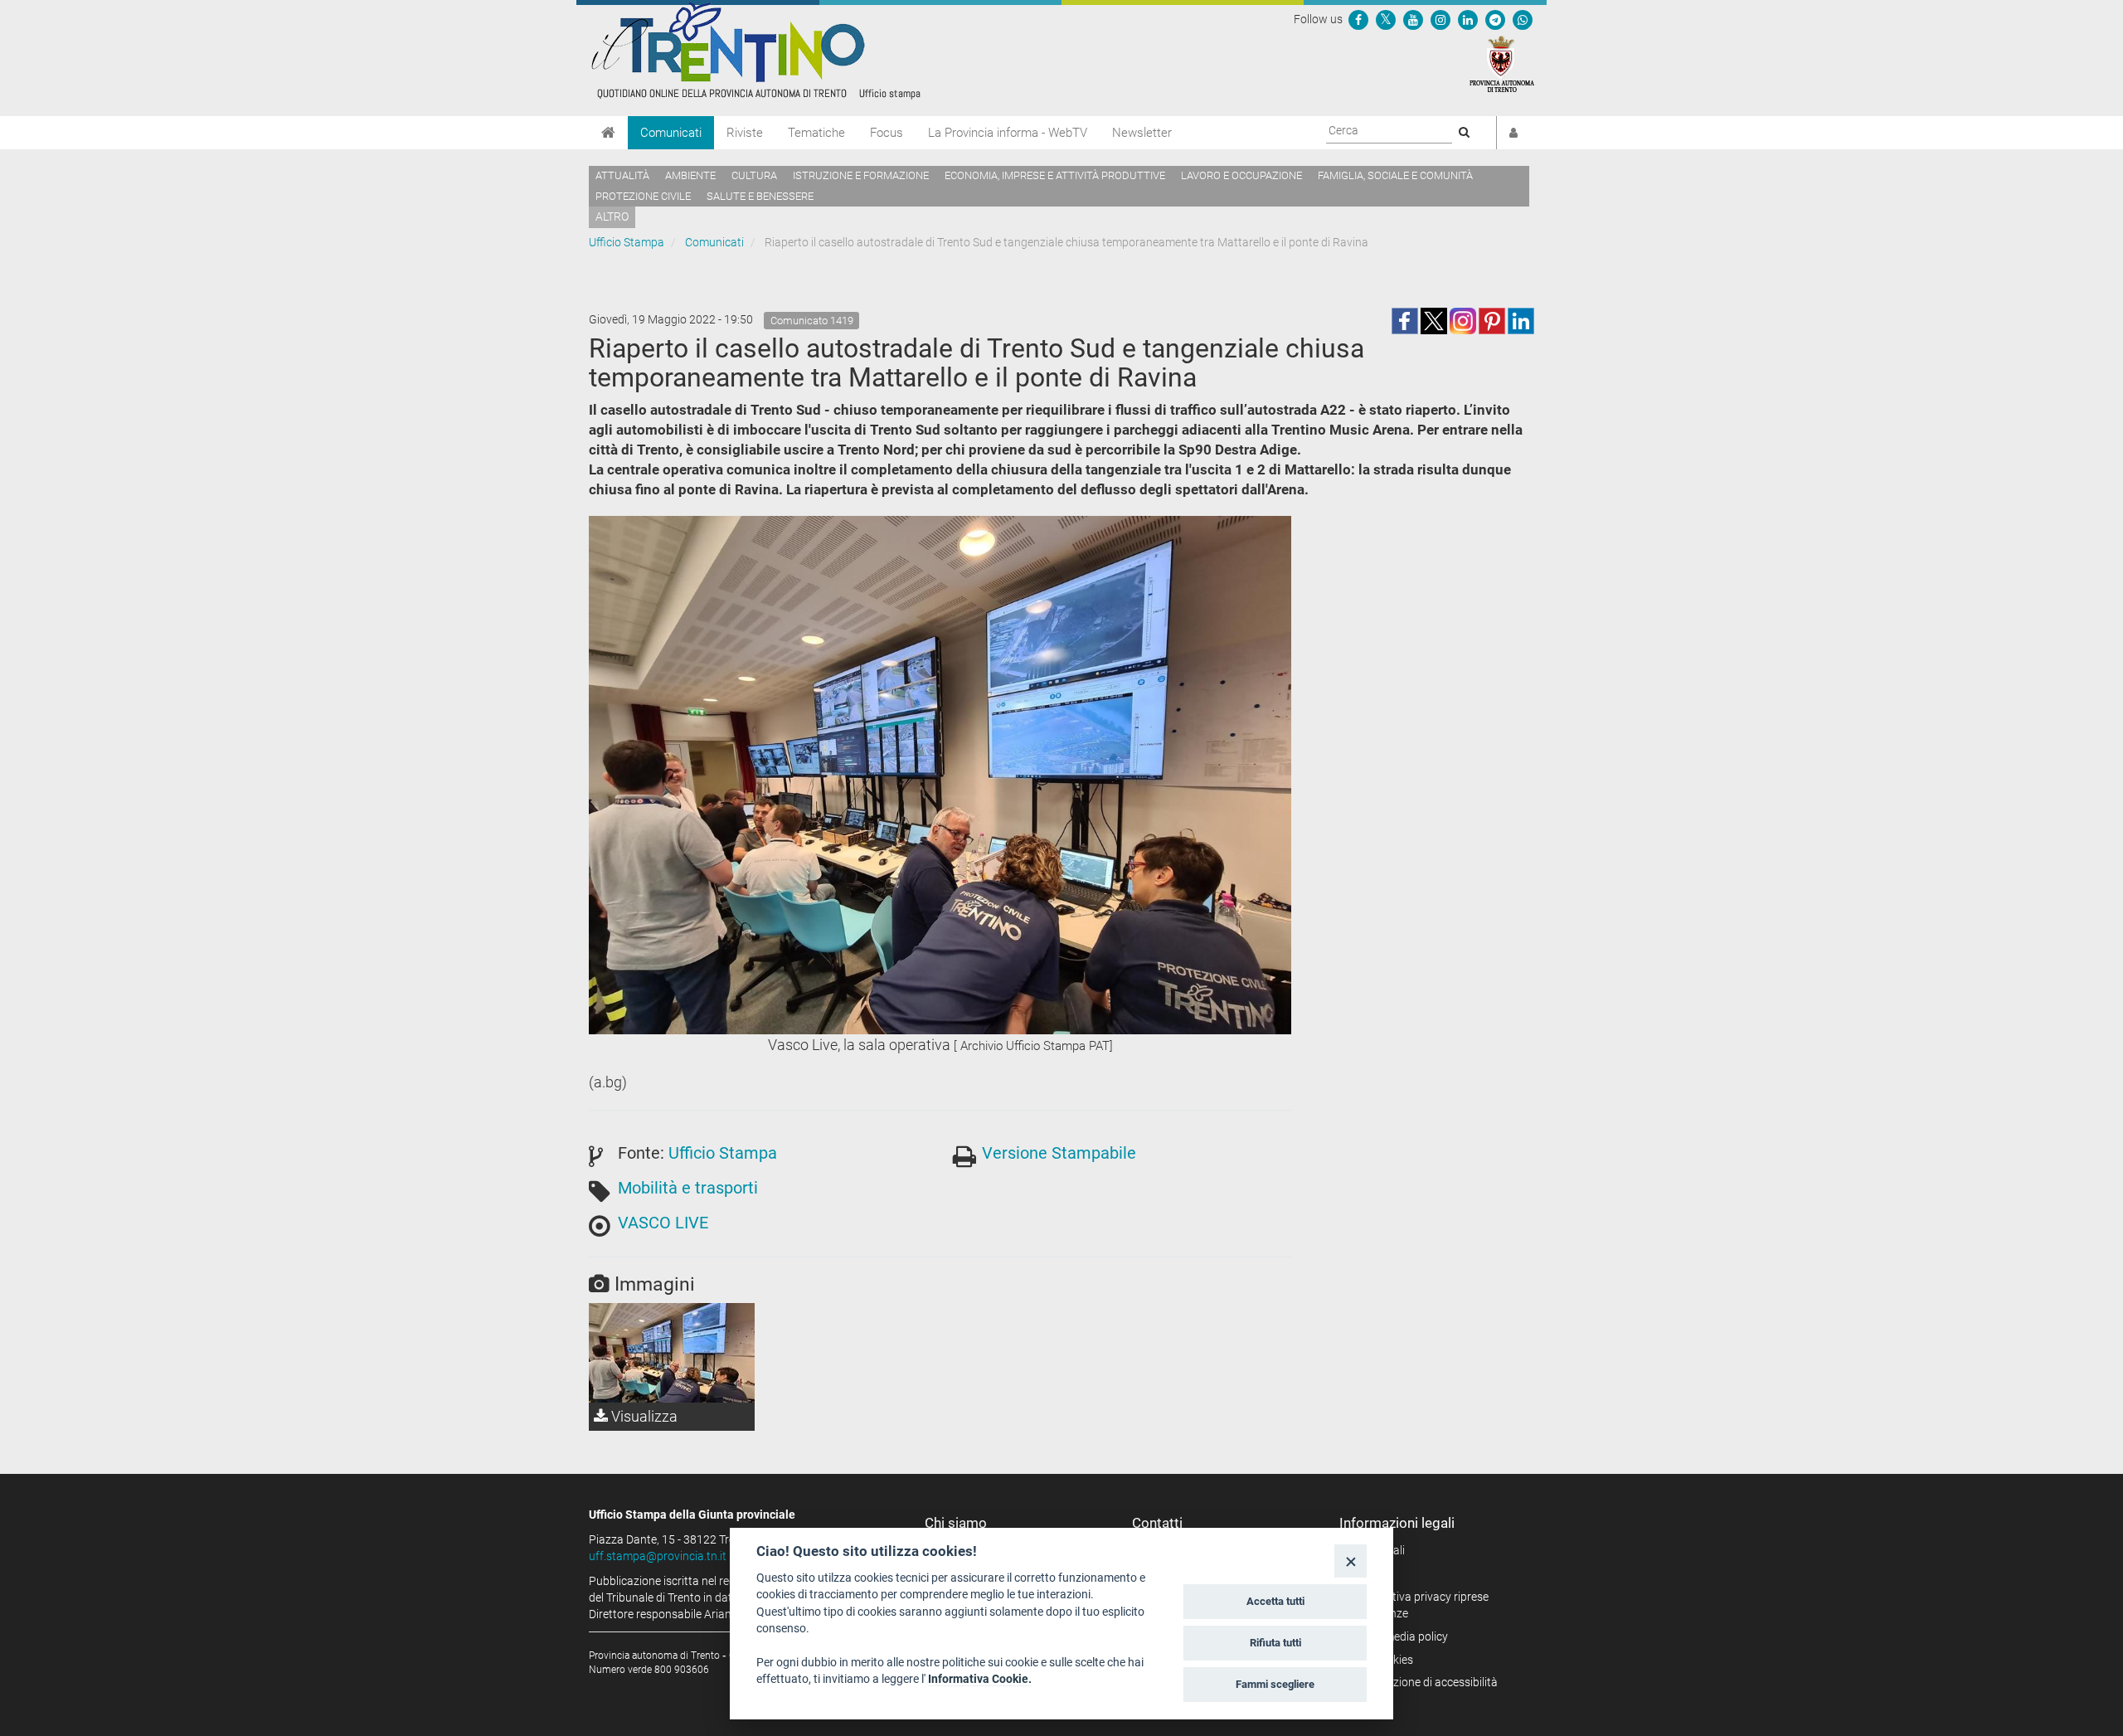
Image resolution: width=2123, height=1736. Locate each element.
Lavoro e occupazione (1241, 175)
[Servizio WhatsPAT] (1523, 19)
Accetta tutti (1275, 1601)
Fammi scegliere (1275, 1684)
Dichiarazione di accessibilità (1424, 1682)
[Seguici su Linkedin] (1468, 19)
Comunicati (671, 133)
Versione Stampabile (1059, 1153)
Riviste (745, 133)
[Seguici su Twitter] (1386, 19)
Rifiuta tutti (1275, 1643)
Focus (887, 133)
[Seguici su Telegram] (1495, 19)
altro (612, 216)
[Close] (1351, 1561)
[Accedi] (1513, 133)
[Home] (608, 133)
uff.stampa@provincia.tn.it (658, 1556)
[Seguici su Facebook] (1358, 19)
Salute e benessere (760, 196)
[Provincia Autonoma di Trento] (1502, 63)
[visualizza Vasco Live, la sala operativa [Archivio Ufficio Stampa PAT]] (672, 1353)
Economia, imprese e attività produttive (1055, 175)
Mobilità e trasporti (688, 1188)
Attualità (622, 175)
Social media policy (1399, 1636)
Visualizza (643, 1416)
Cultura (754, 175)
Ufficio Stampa (627, 242)
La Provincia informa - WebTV (1008, 133)
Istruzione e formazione (861, 175)
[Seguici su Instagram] (1440, 19)
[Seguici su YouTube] (1413, 19)
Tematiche (816, 133)
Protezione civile (643, 196)
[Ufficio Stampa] (755, 50)
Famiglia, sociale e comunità (1395, 175)
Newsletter (1142, 133)
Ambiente (690, 175)
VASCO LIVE (663, 1223)
